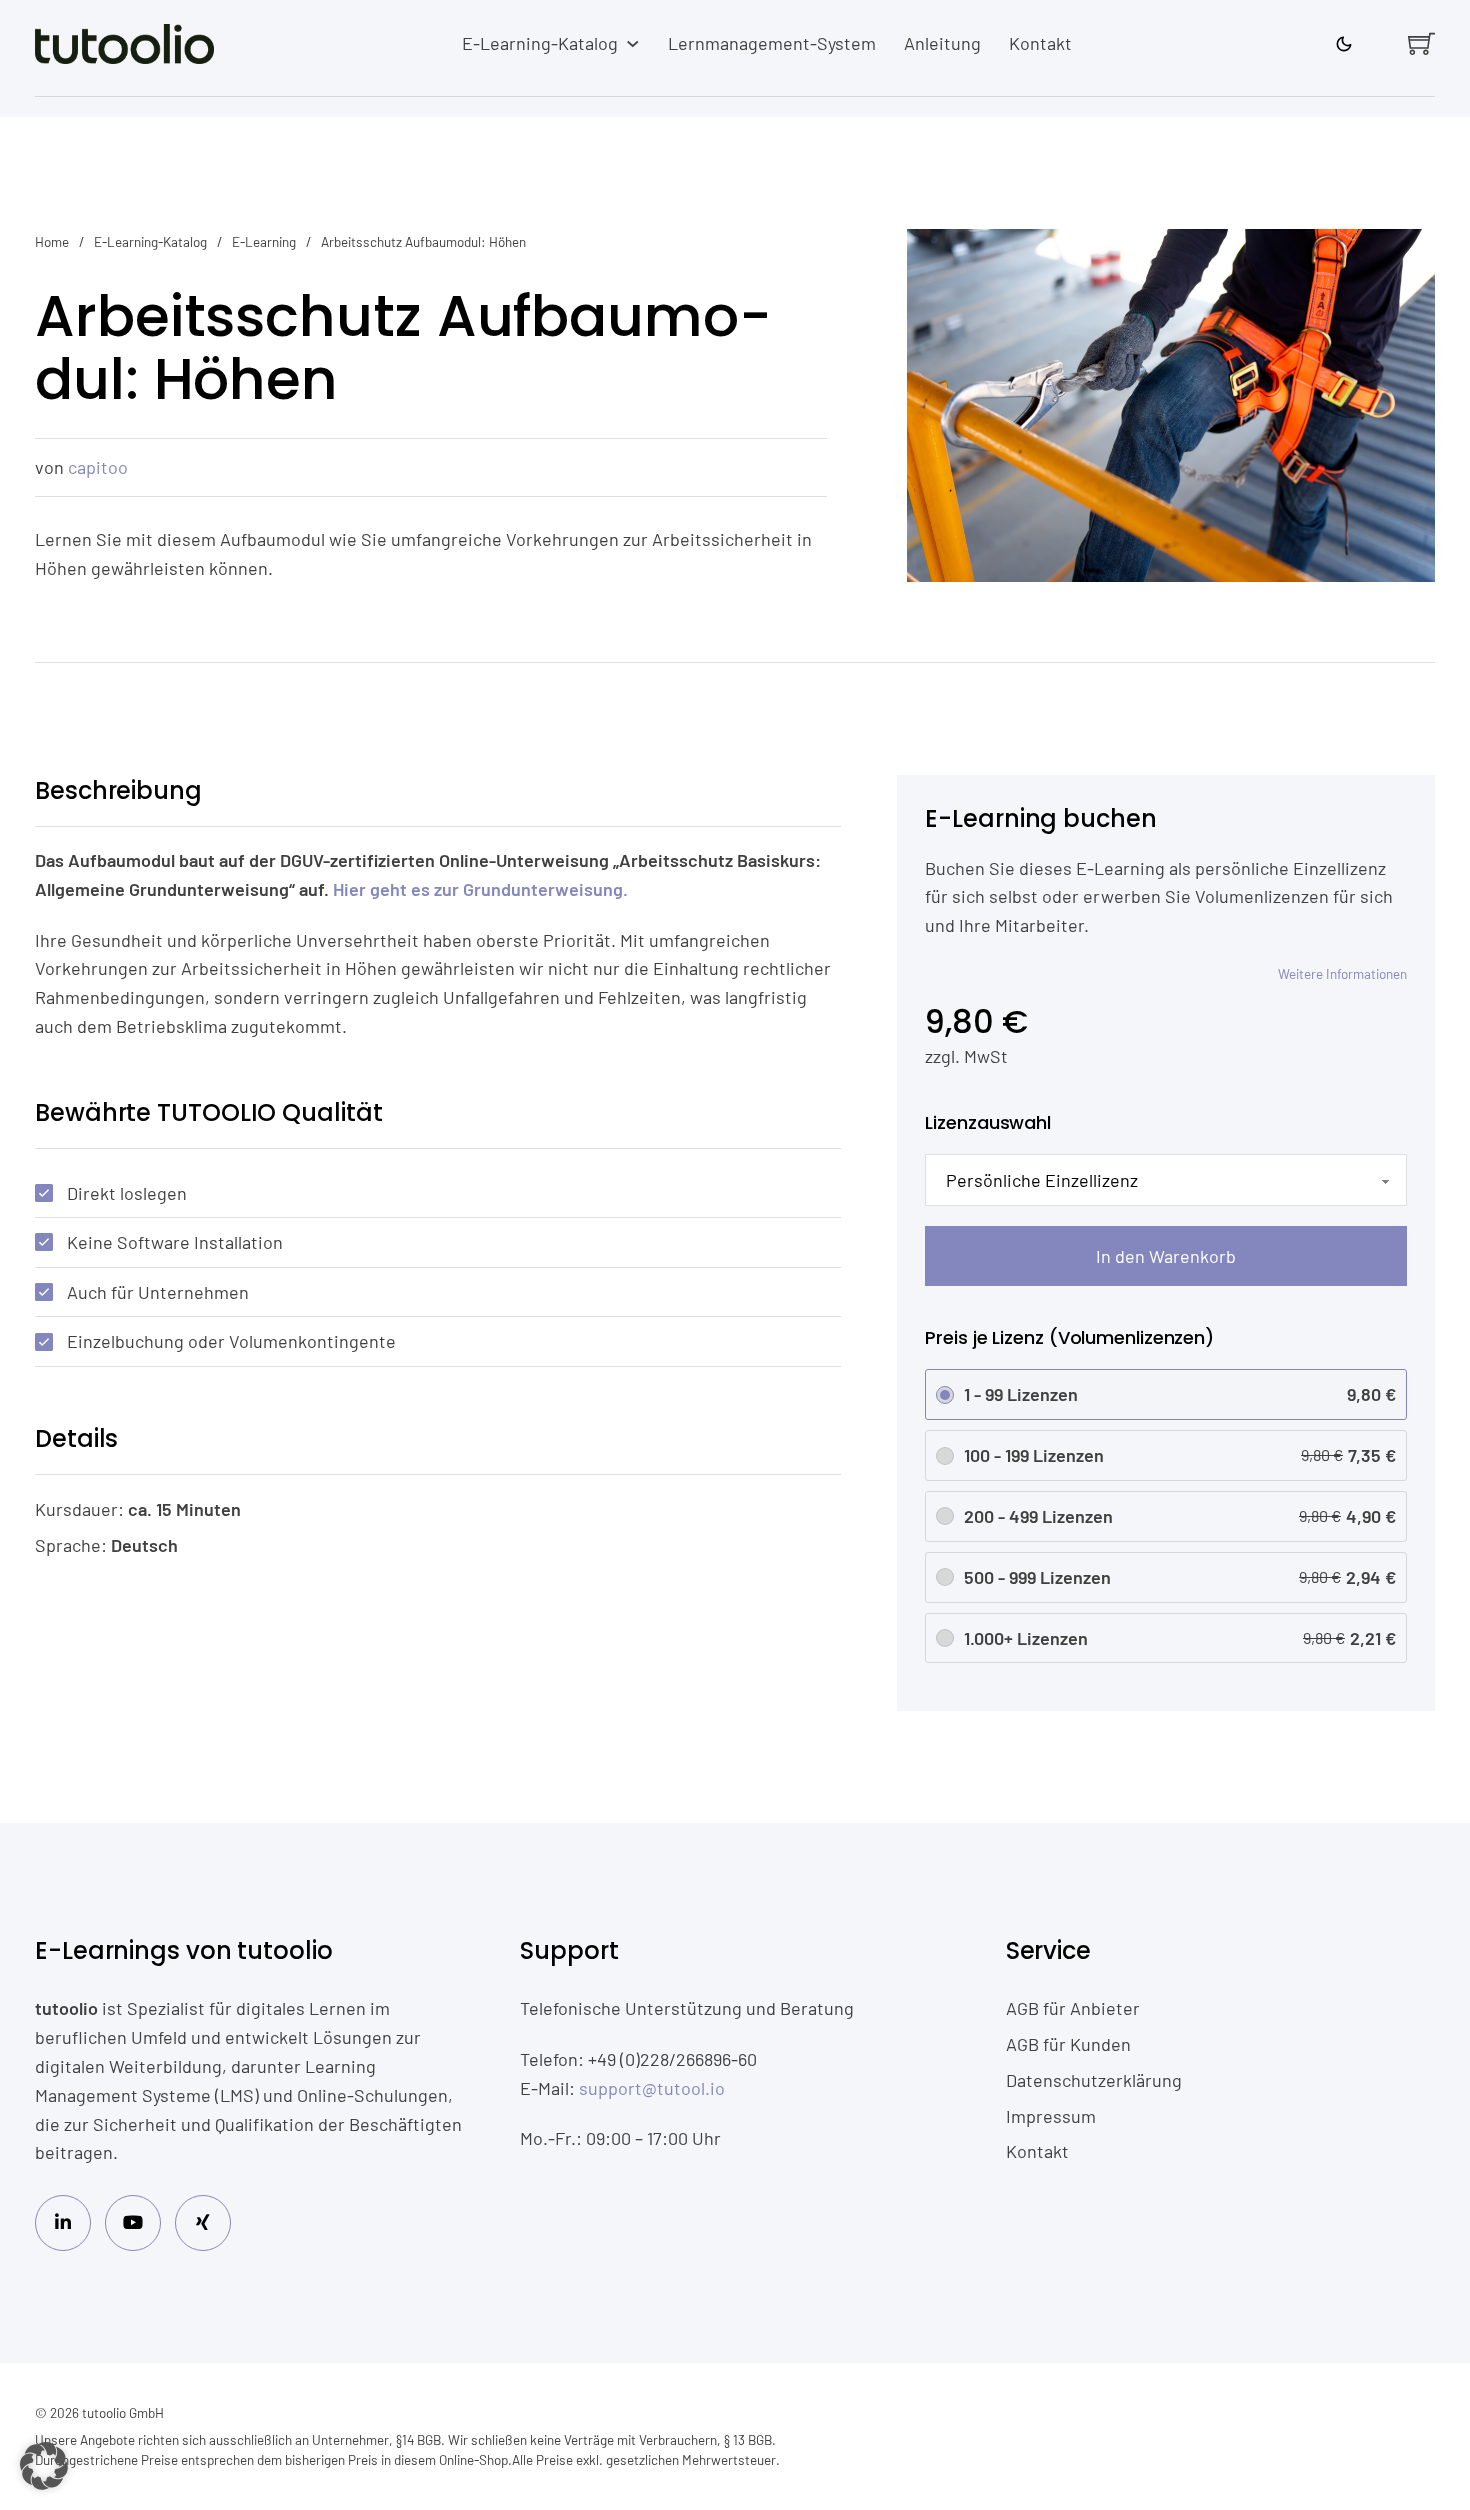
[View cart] (1421, 43)
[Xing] (203, 2223)
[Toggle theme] (1344, 44)
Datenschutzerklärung (1094, 2080)
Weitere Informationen (1342, 973)
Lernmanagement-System (772, 43)
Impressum (1051, 2116)
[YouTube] (133, 2223)
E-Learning (264, 241)
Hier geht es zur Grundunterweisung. (480, 889)
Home (52, 241)
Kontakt (1040, 43)
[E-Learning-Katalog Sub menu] (633, 44)
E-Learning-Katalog (540, 43)
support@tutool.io (652, 2088)
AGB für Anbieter (1073, 2008)
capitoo (98, 467)
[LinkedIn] (63, 2223)
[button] (44, 2466)
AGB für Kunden (1068, 2044)
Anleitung (942, 43)
